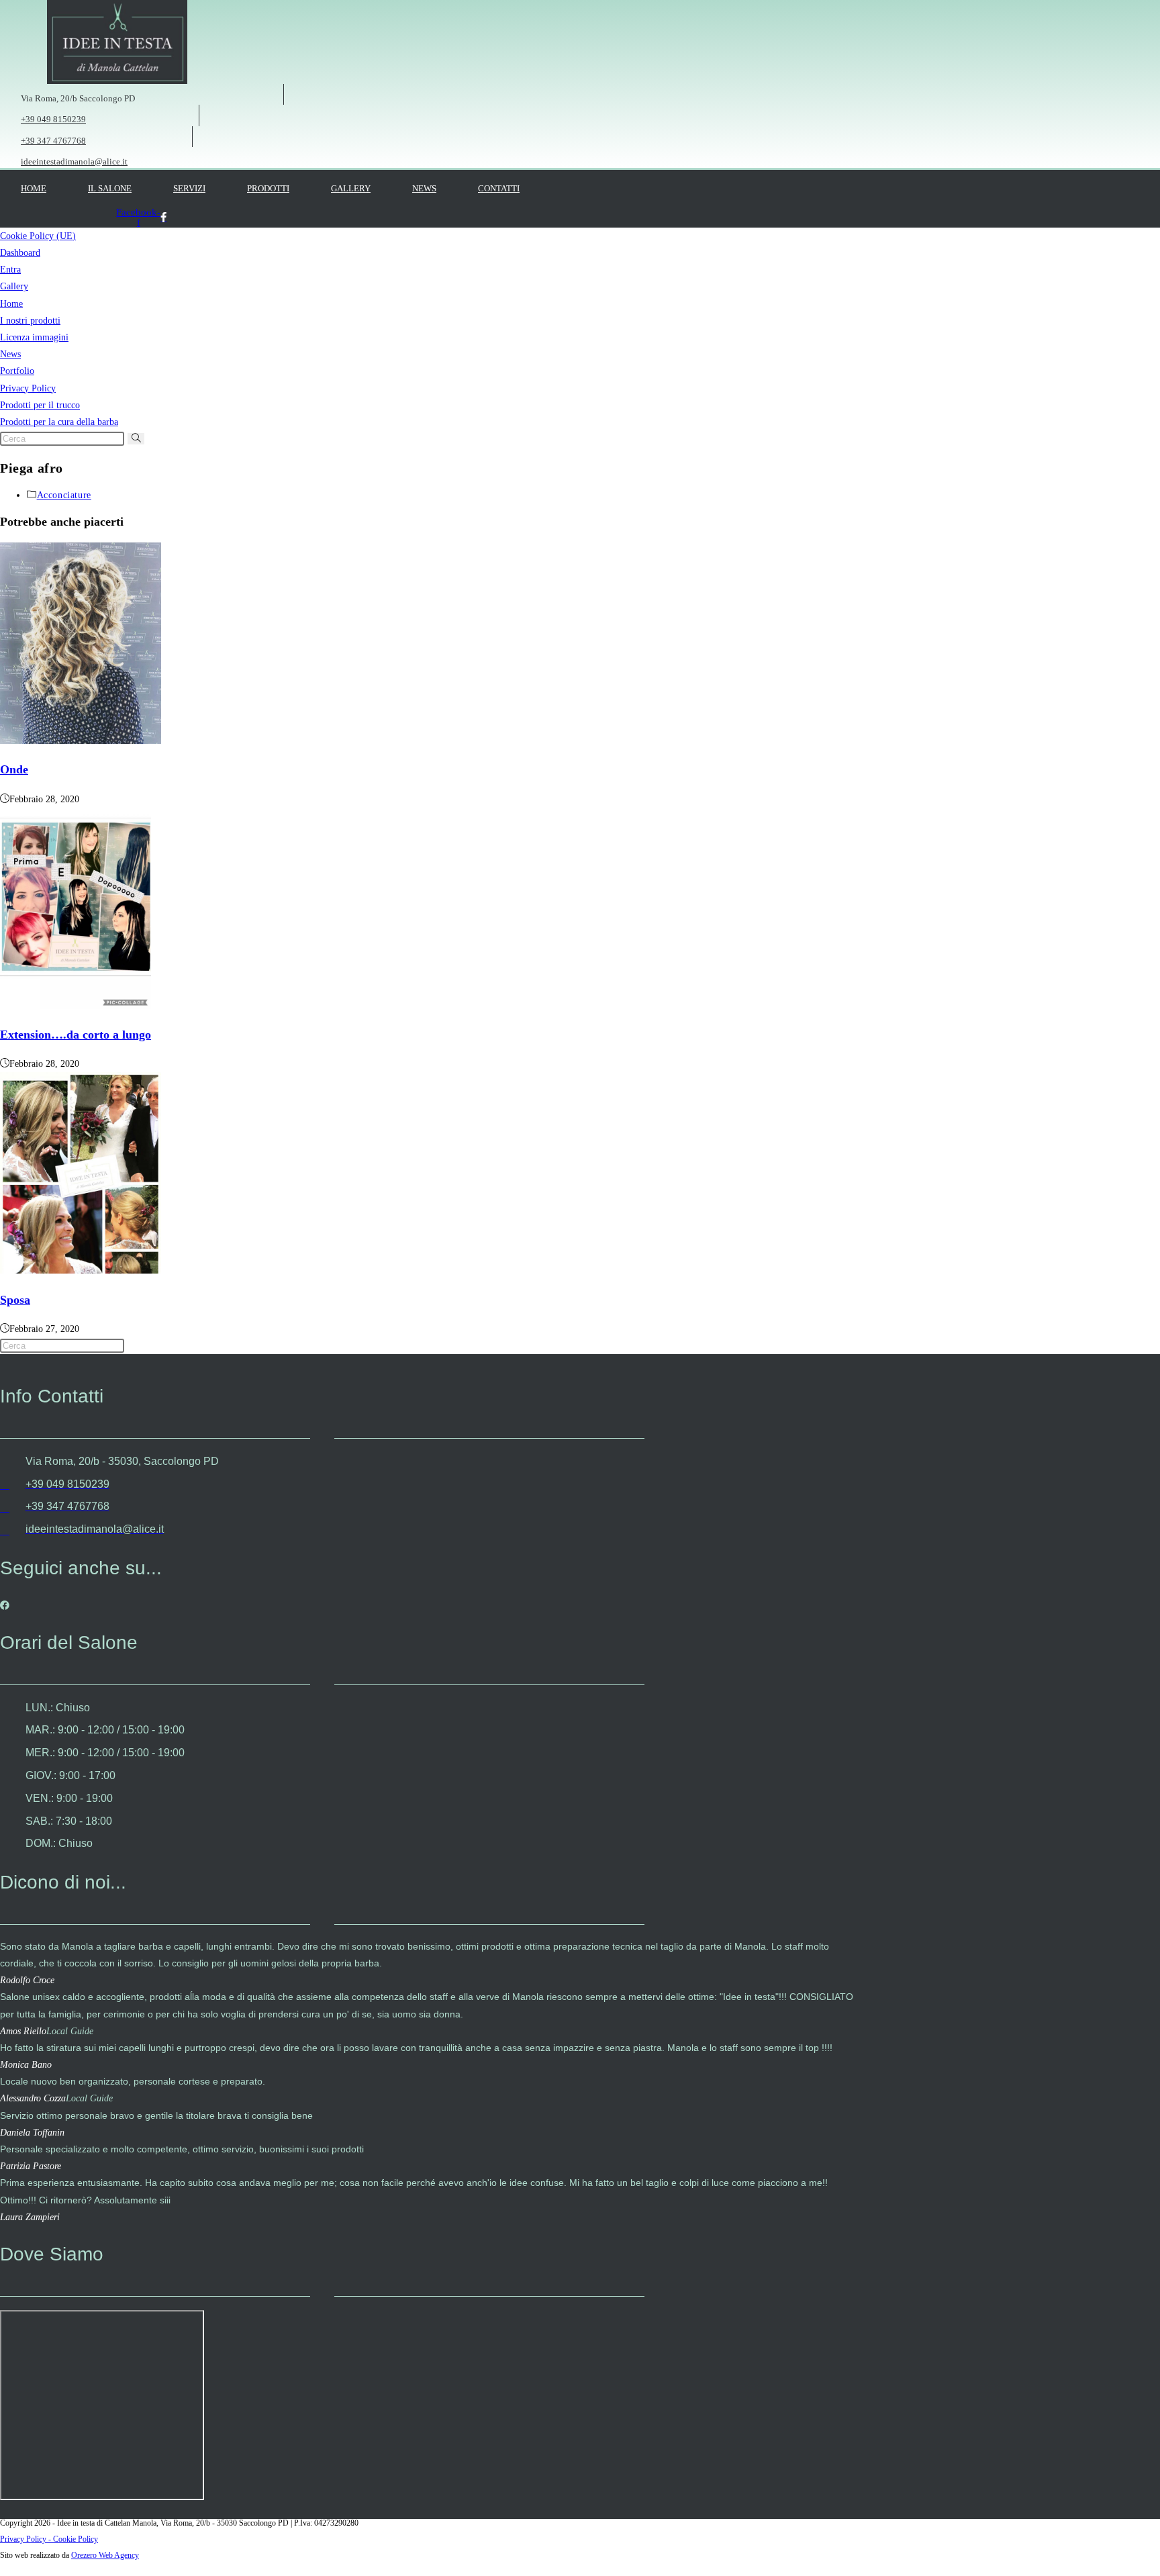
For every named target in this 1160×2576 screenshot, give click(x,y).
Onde (14, 769)
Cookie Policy (76, 2539)
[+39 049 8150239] (6, 113)
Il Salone (110, 188)
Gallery (351, 188)
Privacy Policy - (27, 2539)
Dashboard (20, 253)
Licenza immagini (34, 337)
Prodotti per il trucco (40, 405)
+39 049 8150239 (53, 119)
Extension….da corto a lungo (76, 1035)
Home (34, 188)
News (424, 188)
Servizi (189, 188)
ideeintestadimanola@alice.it (74, 161)
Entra (10, 270)
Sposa (15, 1300)
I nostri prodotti (30, 321)
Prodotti (268, 188)
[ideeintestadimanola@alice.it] (6, 155)
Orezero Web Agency (105, 2555)
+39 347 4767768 (53, 141)
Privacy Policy (28, 388)
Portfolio (17, 371)
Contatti (499, 188)
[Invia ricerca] (136, 439)
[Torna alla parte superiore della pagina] (4, 2568)
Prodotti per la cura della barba (59, 422)
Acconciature (64, 495)
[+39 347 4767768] (6, 135)
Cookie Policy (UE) (38, 236)
